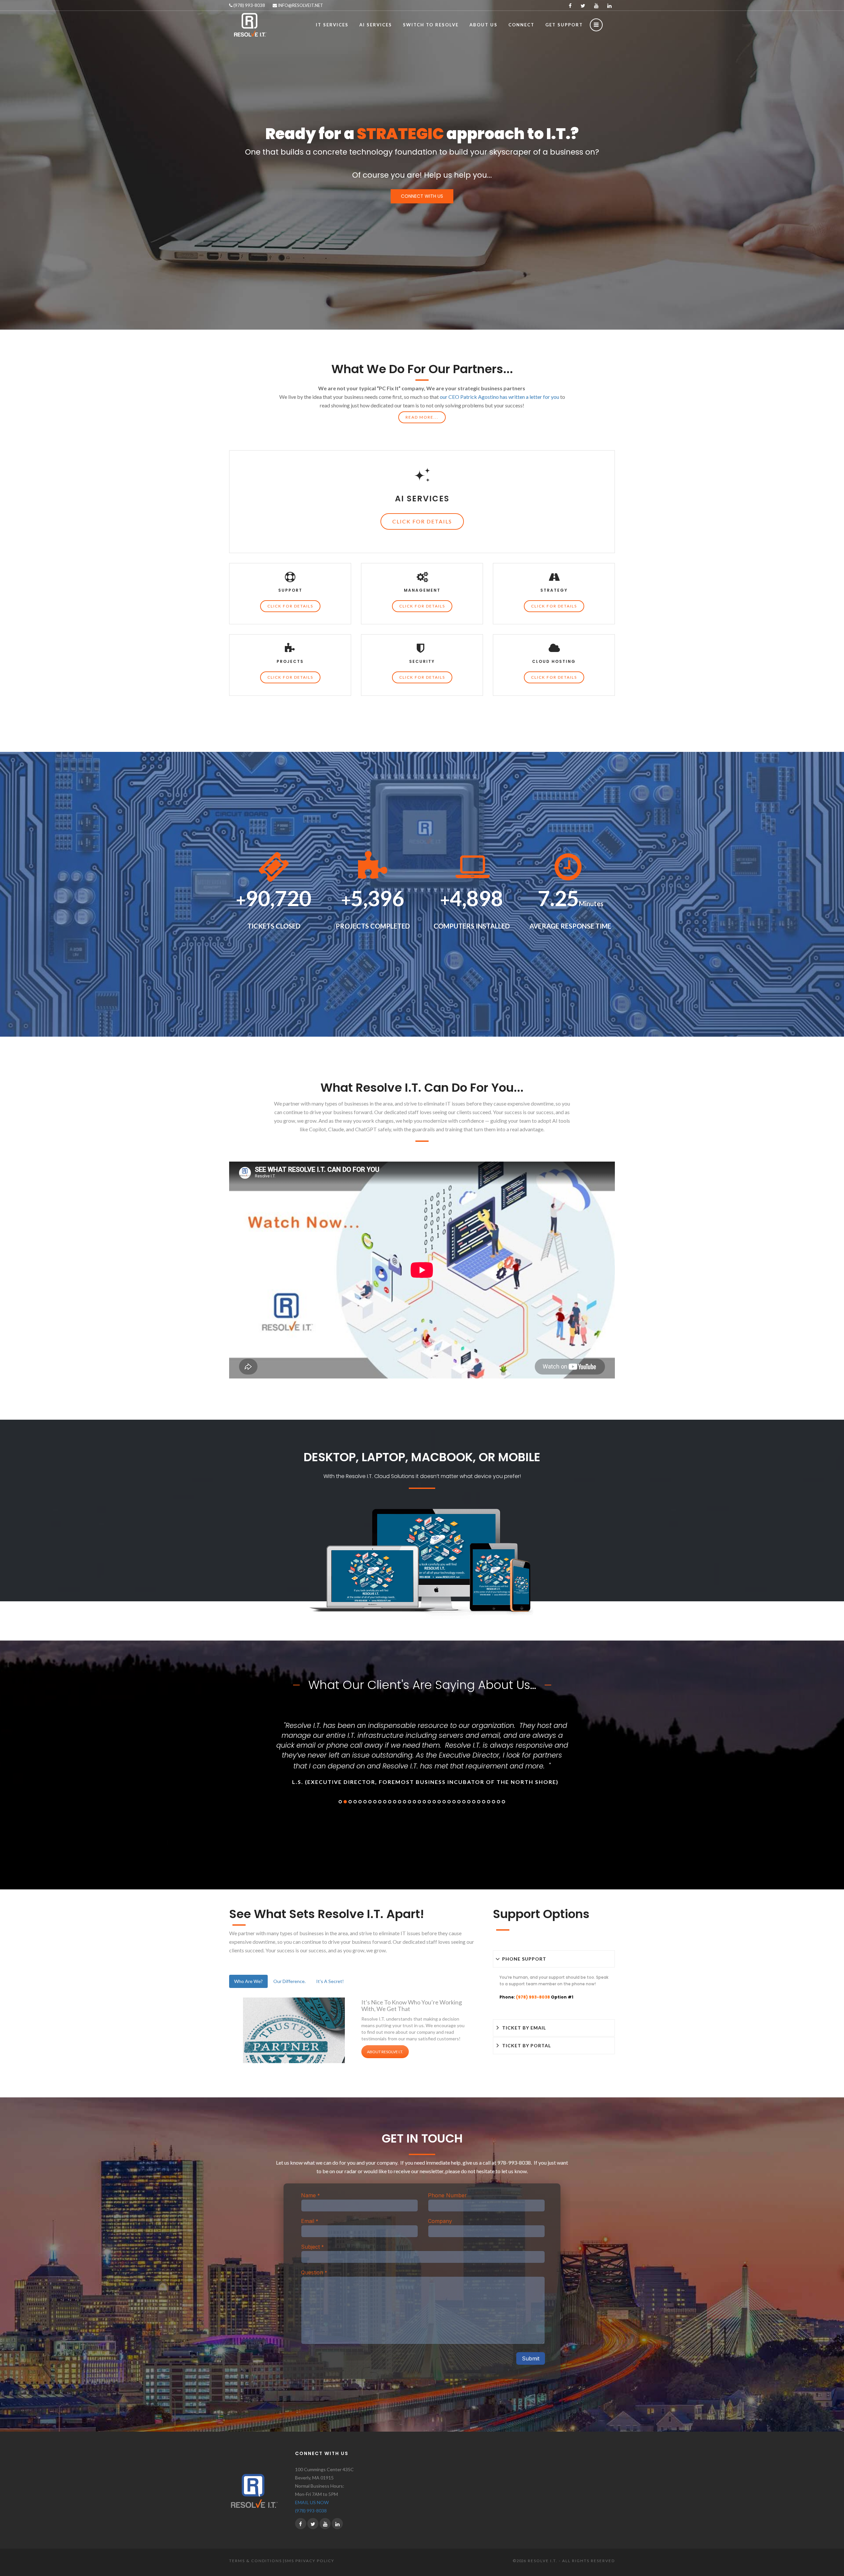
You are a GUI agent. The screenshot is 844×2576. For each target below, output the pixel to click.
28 (474, 1802)
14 (405, 1802)
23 (449, 1802)
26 (464, 1802)
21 (439, 1802)
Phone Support (524, 1959)
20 (434, 1802)
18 (424, 1802)
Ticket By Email (524, 2028)
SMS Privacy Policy (309, 2561)
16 (414, 1802)
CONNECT (521, 25)
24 (454, 1802)
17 (419, 1802)
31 (489, 1802)
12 (395, 1802)
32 (494, 1802)
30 (484, 1802)
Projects (290, 661)
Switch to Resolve (431, 25)
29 (479, 1802)
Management (422, 590)
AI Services (422, 499)
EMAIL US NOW (312, 2502)
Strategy (554, 590)
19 (429, 1802)
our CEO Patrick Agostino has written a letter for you (499, 397)
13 (400, 1802)
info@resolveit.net (300, 5)
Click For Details (422, 521)
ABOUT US (483, 25)
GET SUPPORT (564, 25)
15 (409, 1802)
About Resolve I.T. (385, 2052)
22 (444, 1802)
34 (503, 1802)
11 (390, 1802)
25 (459, 1802)
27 (469, 1802)
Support (290, 590)
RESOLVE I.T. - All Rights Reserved (571, 2561)
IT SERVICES (332, 25)
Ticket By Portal (527, 2045)
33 (498, 1802)
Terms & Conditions (256, 2561)
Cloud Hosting (554, 661)
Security (422, 661)
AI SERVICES (376, 25)
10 (385, 1802)
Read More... (422, 417)
